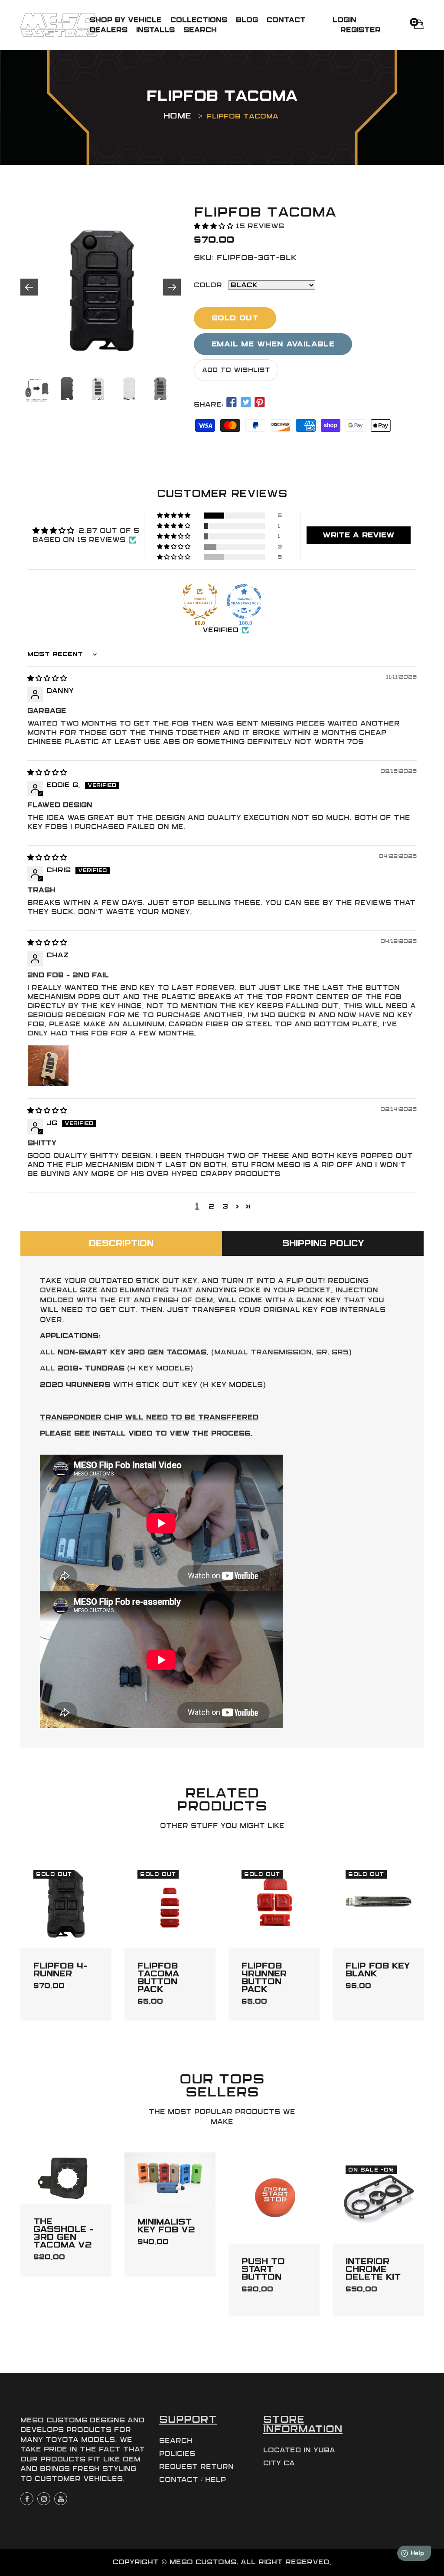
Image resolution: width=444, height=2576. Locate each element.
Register (361, 30)
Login (344, 20)
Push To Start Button (263, 2269)
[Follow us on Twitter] (245, 403)
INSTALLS (155, 30)
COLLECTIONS (199, 20)
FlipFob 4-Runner (60, 1970)
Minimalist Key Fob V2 (166, 2226)
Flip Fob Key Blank (378, 1970)
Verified (220, 630)
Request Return (196, 2467)
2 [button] (211, 1206)
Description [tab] (121, 1243)
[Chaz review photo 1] (48, 1066)
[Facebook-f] (27, 2499)
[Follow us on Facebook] (232, 403)
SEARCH (200, 30)
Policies (177, 2454)
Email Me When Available (273, 344)
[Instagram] (44, 2499)
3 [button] (225, 1206)
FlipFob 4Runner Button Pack (264, 1978)
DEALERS (109, 30)
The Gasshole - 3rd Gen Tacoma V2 (64, 2233)
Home (177, 116)
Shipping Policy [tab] (323, 1243)
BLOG (247, 20)
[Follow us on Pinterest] (260, 403)
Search (176, 2441)
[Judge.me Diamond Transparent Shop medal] (244, 601)
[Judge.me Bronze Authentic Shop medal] (200, 601)
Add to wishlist (236, 370)
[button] (215, 226)
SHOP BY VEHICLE (126, 20)
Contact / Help (193, 2480)
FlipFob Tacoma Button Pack (158, 1978)
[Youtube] (61, 2499)
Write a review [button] (359, 535)
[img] (47, 678)
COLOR (208, 285)
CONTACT (286, 20)
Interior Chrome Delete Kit (373, 2269)
